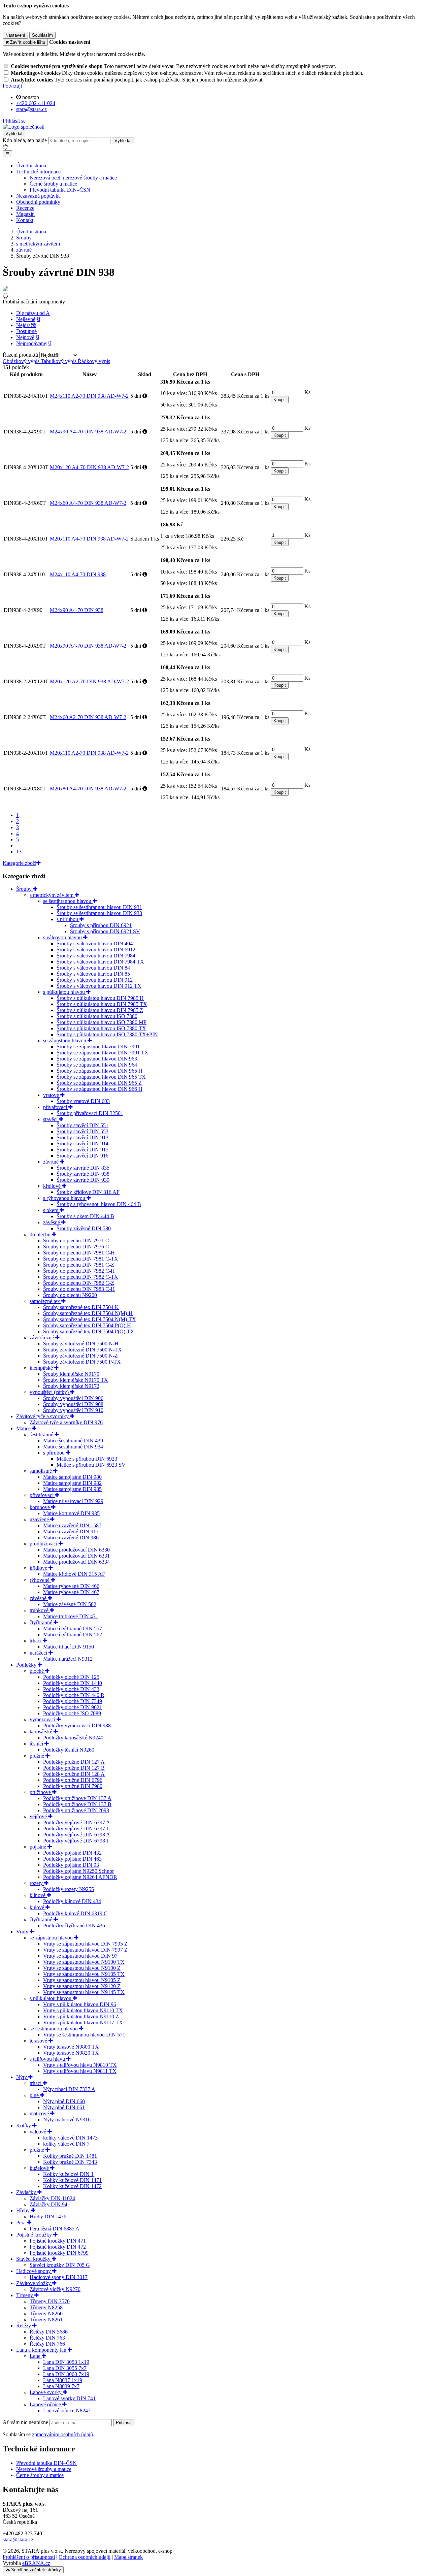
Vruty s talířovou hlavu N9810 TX (80, 2065)
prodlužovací (44, 1544)
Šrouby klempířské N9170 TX (76, 1380)
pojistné (39, 1847)
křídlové (53, 1186)
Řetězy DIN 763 (47, 2338)
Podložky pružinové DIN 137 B (77, 1804)
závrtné (52, 1162)
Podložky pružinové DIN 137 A (77, 1798)
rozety (37, 1883)
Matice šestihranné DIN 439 (73, 1441)
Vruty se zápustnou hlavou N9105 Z (82, 1980)
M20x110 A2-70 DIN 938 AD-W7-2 (89, 753)
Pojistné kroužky (35, 2235)
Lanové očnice (46, 2404)
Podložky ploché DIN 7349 (73, 1701)
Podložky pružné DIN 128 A (74, 1774)
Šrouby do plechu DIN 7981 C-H (79, 1253)
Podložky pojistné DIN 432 (72, 1853)
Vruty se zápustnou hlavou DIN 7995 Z (85, 1944)
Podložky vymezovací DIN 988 (77, 1725)
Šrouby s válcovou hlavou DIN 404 (95, 943)
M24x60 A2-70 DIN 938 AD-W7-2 (88, 717)
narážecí (39, 1653)
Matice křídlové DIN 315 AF (74, 1574)
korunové (40, 1507)
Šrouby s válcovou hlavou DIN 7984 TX (100, 962)
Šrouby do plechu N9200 (70, 1295)
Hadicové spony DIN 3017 (59, 2277)
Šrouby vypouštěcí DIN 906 (73, 1398)
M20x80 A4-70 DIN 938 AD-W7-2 (88, 789)
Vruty (23, 1932)
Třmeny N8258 (46, 2307)
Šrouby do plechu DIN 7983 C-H (79, 1289)
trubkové (40, 1610)
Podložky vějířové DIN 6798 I (76, 1841)
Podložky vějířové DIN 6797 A (77, 1822)
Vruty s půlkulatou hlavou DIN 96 (80, 2004)
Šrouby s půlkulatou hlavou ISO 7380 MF (102, 1022)
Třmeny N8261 (46, 2320)
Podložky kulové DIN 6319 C (75, 1913)
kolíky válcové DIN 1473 (70, 2138)
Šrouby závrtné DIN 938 (83, 1174)
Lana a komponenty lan (42, 2350)
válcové (39, 2132)
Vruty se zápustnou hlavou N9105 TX (84, 1974)
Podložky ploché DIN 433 (71, 1689)
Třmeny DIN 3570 (50, 2301)
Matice (24, 1428)
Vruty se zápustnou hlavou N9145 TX (84, 1992)
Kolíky (24, 2126)
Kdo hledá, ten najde (25, 140)
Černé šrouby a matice (53, 184)
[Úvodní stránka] (24, 127)
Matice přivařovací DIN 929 (73, 1501)
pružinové (41, 1792)
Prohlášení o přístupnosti (29, 2557)
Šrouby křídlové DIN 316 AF (88, 1192)
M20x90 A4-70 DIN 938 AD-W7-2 (88, 646)
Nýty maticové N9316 (67, 2120)
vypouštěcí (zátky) (50, 1392)
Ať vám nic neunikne (26, 2422)
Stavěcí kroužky (34, 2259)
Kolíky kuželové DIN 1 (68, 2174)
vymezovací (43, 1719)
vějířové (39, 1816)
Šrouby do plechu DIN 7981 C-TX (81, 1259)
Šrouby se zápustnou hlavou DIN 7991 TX (103, 1053)
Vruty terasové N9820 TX (71, 2053)
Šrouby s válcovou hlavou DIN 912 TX (99, 986)
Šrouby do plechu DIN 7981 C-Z (79, 1265)
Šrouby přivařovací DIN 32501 (90, 1113)
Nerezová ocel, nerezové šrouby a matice (73, 178)
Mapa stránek (128, 2557)
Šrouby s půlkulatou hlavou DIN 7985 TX (102, 1004)
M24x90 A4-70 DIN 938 (77, 610)
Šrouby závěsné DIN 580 (84, 1228)
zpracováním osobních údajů (62, 2434)
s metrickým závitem (52, 895)
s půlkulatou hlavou (65, 992)
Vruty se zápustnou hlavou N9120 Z (82, 1986)
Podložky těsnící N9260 (69, 1750)
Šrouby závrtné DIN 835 (83, 1168)
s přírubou (68, 919)
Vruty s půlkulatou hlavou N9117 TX (83, 2023)
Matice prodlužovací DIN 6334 (76, 1562)
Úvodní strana (31, 166)
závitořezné (42, 1338)
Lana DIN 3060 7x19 (66, 2374)
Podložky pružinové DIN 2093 (76, 1810)
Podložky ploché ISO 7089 (72, 1713)
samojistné (41, 1471)
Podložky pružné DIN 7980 (73, 1786)
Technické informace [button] (38, 172)
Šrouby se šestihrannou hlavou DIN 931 (99, 907)
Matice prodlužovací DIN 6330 (76, 1550)
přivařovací (56, 1107)
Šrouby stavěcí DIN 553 (82, 1131)
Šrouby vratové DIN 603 (83, 1101)
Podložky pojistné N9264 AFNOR (80, 1877)
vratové (52, 1095)
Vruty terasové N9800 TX (71, 2047)
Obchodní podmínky (38, 202)
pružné (38, 1756)
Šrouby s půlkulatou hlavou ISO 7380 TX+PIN (107, 1034)
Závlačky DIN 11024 (52, 2198)
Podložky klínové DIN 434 (72, 1901)
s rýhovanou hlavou (65, 1198)
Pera (22, 2223)
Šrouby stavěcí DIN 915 (82, 1150)
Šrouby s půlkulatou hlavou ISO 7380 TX (101, 1028)
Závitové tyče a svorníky (43, 1416)
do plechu (41, 1234)
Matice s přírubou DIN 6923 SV (91, 1465)
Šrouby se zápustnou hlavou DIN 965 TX (101, 1077)
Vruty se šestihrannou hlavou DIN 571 (84, 2035)
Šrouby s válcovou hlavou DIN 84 (93, 968)
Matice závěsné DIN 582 (70, 1604)
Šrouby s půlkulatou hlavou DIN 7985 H (100, 998)
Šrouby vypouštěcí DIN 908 (73, 1404)
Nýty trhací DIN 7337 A (69, 2089)
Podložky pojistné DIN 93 (71, 1865)
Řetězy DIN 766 (47, 2344)
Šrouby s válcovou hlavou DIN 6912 (96, 950)
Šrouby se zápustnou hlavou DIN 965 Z (99, 1083)
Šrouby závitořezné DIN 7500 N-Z (80, 1356)
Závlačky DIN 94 (48, 2204)
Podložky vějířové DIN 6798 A (77, 1835)
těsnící (37, 1744)
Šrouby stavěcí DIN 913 (82, 1137)
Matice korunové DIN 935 (71, 1513)
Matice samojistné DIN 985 (72, 1489)
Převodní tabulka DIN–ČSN (60, 190)
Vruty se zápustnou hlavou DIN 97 (80, 1956)
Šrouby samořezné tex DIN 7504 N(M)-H (88, 1313)
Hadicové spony (34, 2271)
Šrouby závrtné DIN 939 (83, 1180)
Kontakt (25, 220)
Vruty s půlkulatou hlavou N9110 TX (83, 2010)
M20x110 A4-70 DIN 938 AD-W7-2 (89, 539)
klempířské (42, 1368)
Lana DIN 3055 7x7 (65, 2368)
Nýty (22, 2077)
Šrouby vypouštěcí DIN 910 (73, 1410)
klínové (38, 1895)
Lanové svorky (46, 2392)
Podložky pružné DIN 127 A (74, 1762)
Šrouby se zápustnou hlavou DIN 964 (97, 1065)
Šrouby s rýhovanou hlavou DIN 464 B (99, 1204)
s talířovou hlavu (48, 2059)
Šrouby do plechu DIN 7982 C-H (79, 1271)
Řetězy (24, 2326)
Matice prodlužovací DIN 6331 (76, 1556)
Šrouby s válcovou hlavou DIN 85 (93, 974)
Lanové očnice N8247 (67, 2410)
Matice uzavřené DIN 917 (71, 1531)
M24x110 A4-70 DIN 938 (78, 574)
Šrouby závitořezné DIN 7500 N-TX (82, 1350)
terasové (39, 2041)
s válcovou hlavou (63, 937)
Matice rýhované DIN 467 (71, 1592)
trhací (36, 1641)
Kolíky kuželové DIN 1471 (72, 2180)
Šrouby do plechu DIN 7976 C (76, 1247)
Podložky (27, 1665)
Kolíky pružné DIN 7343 (70, 2162)
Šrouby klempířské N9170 (71, 1374)
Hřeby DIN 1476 (48, 2216)
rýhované (40, 1580)
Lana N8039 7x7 (61, 2386)
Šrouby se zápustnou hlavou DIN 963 (97, 1059)
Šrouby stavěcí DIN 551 (82, 1125)
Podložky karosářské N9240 (73, 1738)
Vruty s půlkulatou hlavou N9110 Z (81, 2016)
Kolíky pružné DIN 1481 (70, 2156)
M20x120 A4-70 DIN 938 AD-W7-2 (89, 467)
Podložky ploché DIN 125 (71, 1677)
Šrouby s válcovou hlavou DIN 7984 (96, 956)
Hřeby (24, 2210)
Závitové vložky (34, 2283)
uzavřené (40, 1519)
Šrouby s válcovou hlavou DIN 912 (95, 980)
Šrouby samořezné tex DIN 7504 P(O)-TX (89, 1331)
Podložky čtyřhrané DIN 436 (74, 1926)
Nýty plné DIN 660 (64, 2101)
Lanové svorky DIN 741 (69, 2398)
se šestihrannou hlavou (68, 901)
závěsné (52, 1222)
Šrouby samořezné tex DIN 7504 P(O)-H (87, 1325)
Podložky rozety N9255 (69, 1889)
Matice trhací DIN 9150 (69, 1647)
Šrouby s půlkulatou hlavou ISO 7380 (97, 1016)
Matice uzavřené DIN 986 (71, 1538)
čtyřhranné (42, 1622)
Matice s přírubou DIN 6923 (87, 1459)
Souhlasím (42, 35)
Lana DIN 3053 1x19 (66, 2362)
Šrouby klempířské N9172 (71, 1386)
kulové (38, 1907)
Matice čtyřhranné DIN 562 (73, 1635)
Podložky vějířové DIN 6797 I (76, 1829)
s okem (51, 1210)
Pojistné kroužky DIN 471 (58, 2241)
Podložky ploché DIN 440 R (74, 1695)
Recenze (25, 208)
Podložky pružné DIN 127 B (74, 1768)
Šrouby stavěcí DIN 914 (82, 1144)
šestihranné (42, 1434)
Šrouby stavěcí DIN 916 (82, 1156)
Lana (36, 2356)
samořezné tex (45, 1301)
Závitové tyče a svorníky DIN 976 (66, 1422)
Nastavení (15, 35)
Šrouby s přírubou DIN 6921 (101, 925)
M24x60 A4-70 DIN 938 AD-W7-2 (88, 503)
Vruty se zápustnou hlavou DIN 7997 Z (85, 1950)
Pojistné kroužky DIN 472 (58, 2247)
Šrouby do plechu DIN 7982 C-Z (79, 1283)
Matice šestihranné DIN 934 (73, 1447)
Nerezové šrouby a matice (44, 2469)
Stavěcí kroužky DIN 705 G (60, 2265)
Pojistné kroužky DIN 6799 (59, 2253)
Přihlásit (124, 2423)
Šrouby (25, 889)
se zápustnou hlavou (65, 1040)
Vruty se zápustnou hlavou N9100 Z (82, 1968)
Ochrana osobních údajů (85, 2557)
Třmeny (25, 2295)
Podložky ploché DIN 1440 (73, 1683)
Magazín (25, 214)
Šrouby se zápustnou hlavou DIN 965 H (100, 1071)
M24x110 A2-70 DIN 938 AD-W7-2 (89, 396)
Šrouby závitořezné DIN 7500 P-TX (82, 1362)
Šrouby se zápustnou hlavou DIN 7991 (98, 1047)
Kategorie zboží (20, 863)
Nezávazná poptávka (38, 196)
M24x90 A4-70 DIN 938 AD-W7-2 (88, 432)
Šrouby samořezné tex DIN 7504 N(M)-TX (90, 1319)
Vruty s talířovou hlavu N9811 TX (80, 2071)
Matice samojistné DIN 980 (72, 1477)
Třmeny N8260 (46, 2313)
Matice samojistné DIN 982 (72, 1483)
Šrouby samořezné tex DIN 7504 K (81, 1307)
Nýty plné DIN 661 (64, 2107)
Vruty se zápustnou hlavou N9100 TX (84, 1962)
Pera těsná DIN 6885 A (55, 2229)
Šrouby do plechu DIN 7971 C (76, 1241)
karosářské (42, 1732)
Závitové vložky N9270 (55, 2289)
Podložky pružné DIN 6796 (73, 1780)
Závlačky (27, 2192)
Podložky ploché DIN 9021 (73, 1707)
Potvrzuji (12, 86)
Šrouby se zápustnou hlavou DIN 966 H (100, 1089)
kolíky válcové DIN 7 (66, 2144)
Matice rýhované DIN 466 (71, 1586)
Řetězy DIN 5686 (49, 2332)
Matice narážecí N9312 (68, 1659)
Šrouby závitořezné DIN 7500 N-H (81, 1344)
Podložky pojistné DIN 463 (72, 1859)
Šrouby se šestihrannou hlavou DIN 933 (99, 913)
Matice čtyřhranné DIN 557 (73, 1628)
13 (19, 852)
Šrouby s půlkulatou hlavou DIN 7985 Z (100, 1010)
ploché (37, 1671)
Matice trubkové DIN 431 (71, 1616)
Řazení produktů (21, 355)
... (18, 845)
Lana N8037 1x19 (63, 2380)
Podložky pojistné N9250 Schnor (78, 1871)
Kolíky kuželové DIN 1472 (72, 2186)
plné (35, 2095)
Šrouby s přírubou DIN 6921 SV (105, 931)
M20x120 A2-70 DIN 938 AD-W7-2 (89, 681)
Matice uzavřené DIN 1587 (72, 1525)
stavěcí (51, 1119)
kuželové (40, 2168)
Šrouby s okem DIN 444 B (85, 1216)
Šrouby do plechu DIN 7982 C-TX (81, 1277)
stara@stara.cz (18, 2539)
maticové (40, 2113)
